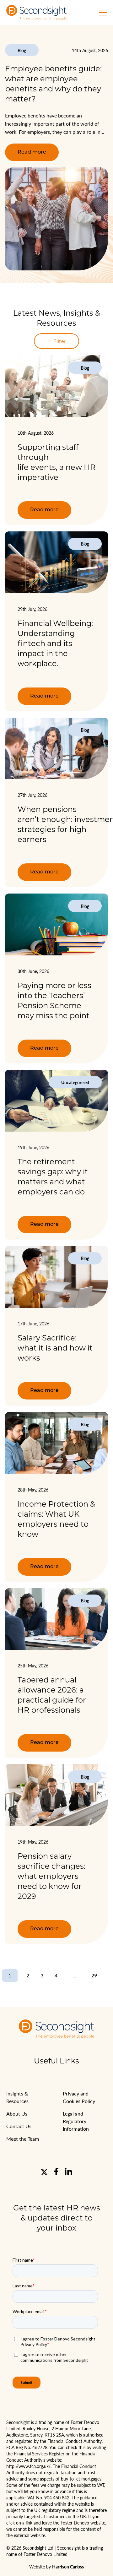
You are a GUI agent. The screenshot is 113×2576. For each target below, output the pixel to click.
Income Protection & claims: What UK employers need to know (56, 1519)
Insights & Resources (17, 2097)
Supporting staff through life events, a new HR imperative (56, 462)
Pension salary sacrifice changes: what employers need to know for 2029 (51, 1876)
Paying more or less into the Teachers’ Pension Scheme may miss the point (54, 1000)
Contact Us (19, 2126)
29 (94, 1975)
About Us (17, 2114)
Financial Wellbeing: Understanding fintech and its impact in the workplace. (55, 643)
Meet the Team (23, 2139)
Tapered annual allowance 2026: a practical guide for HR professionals (52, 1695)
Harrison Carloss (68, 2567)
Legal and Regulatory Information (76, 2121)
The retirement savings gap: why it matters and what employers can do (53, 1177)
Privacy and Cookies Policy (79, 2097)
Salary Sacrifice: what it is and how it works (55, 1348)
